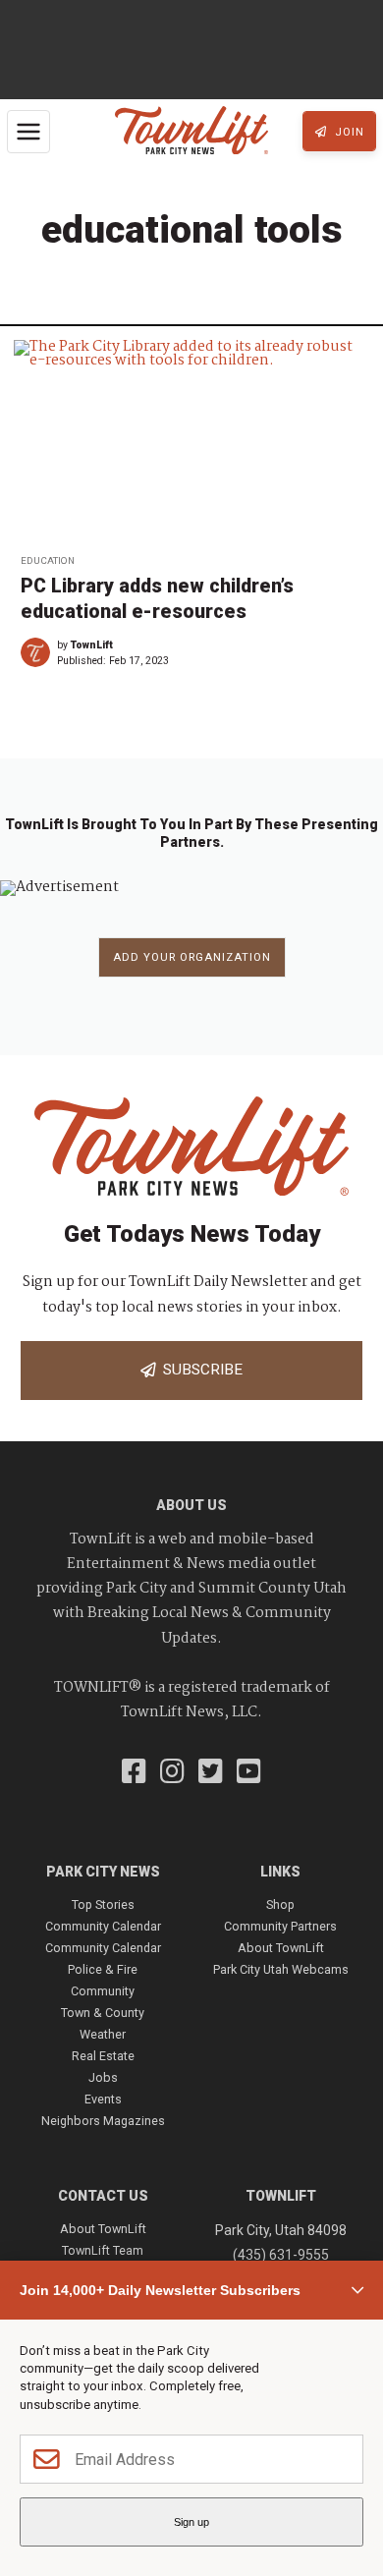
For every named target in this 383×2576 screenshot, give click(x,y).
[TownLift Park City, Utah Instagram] (172, 1773)
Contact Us (103, 2196)
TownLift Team (103, 2250)
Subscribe (199, 1370)
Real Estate (103, 2056)
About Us (191, 1505)
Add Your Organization (192, 957)
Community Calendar (103, 1926)
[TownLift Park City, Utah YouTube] (249, 1773)
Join (348, 132)
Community (103, 1991)
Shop (280, 1904)
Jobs (103, 2077)
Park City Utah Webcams (281, 1969)
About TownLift (281, 1948)
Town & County (103, 2013)
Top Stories (103, 1904)
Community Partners (280, 1926)
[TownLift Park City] (191, 132)
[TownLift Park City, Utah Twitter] (211, 1773)
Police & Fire (103, 1969)
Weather (103, 2034)
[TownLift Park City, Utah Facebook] (134, 1773)
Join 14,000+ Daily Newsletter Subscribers (160, 2290)
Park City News (103, 1872)
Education (48, 560)
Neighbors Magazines (103, 2121)
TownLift (92, 645)
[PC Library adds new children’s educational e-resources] (191, 441)
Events (103, 2099)
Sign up (191, 2522)
